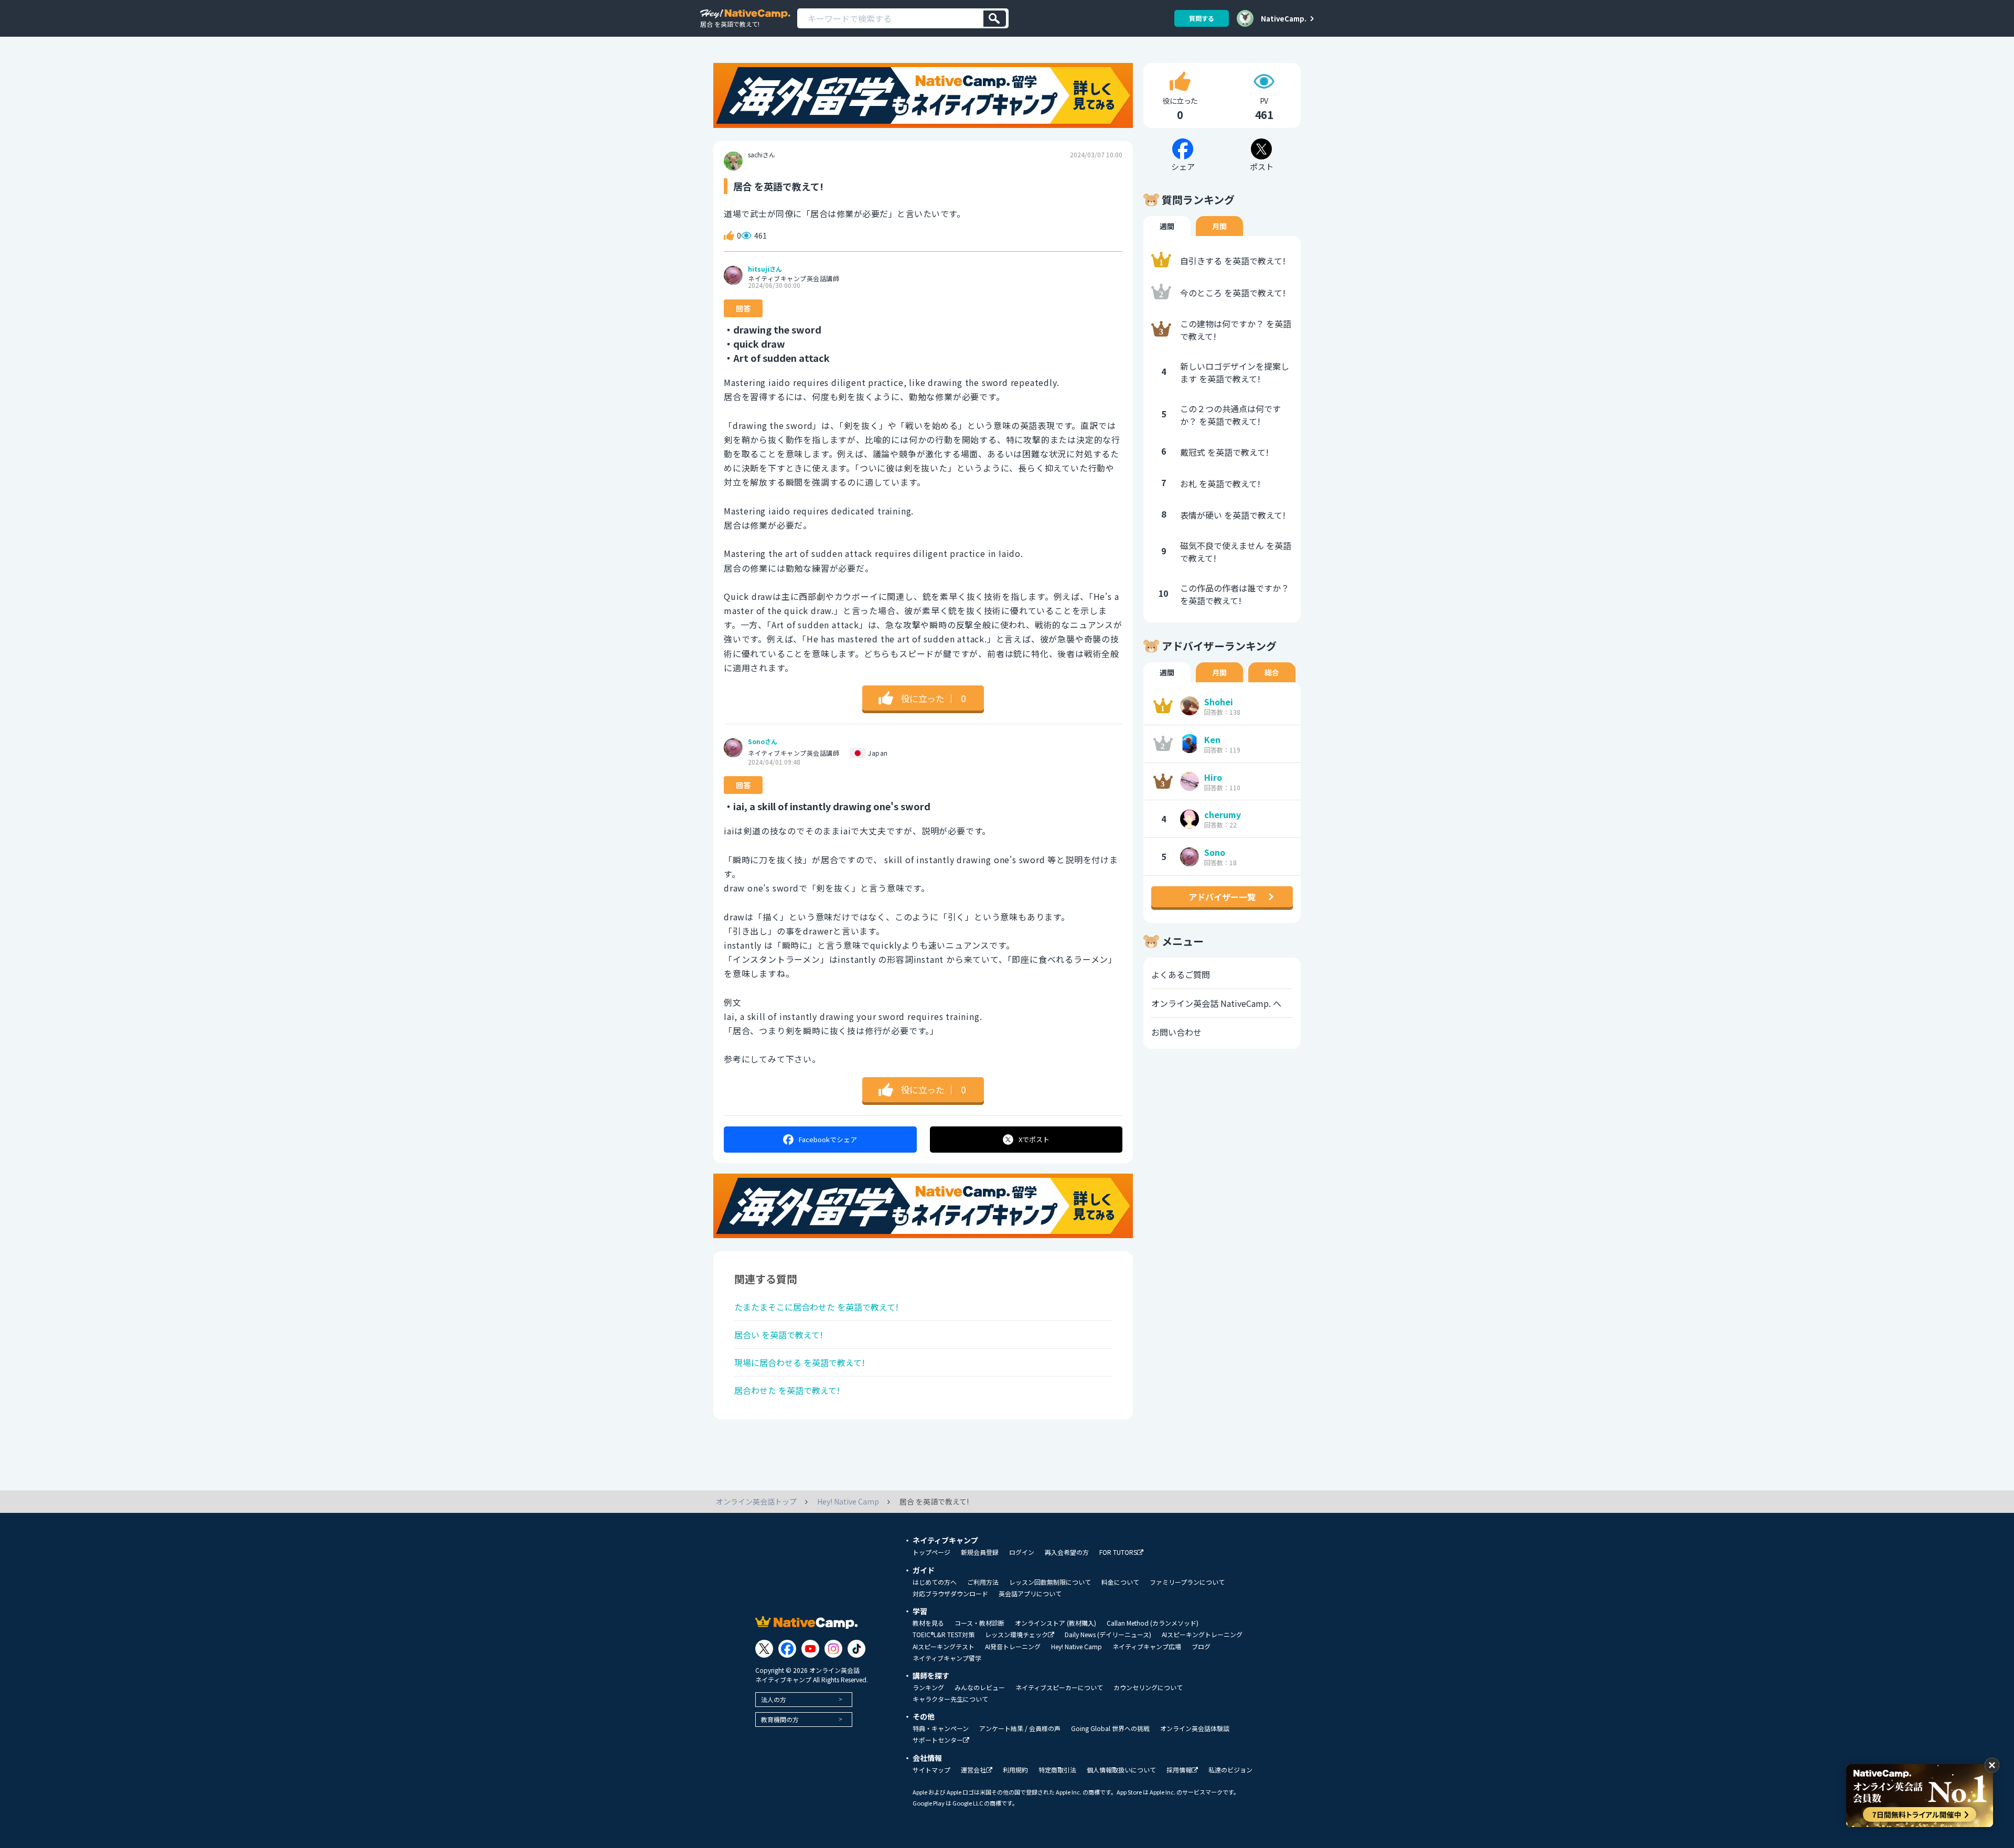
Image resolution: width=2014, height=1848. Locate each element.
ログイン (1022, 1552)
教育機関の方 (780, 1719)
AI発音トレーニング (1013, 1647)
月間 (1219, 226)
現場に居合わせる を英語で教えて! (800, 1362)
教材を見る (928, 1623)
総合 (1272, 672)
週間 (1167, 226)
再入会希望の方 (1067, 1552)
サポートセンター (938, 1740)
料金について (1120, 1582)
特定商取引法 (1057, 1770)
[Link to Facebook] (787, 1649)
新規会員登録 (980, 1552)
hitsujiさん (765, 269)
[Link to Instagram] (833, 1649)
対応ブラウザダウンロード (950, 1594)
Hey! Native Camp (1076, 1647)
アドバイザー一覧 (1222, 897)
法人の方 (774, 1699)
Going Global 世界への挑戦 (1110, 1728)
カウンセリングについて (1148, 1688)
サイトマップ (931, 1770)
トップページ (931, 1552)
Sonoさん (763, 742)
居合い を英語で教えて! (779, 1335)
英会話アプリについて (1030, 1594)
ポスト (1034, 1139)
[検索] (995, 19)
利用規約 (1015, 1770)
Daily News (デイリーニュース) (1108, 1635)
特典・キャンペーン (941, 1728)
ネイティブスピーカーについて (1059, 1688)
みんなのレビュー (980, 1688)
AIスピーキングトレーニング (1202, 1635)
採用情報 (1179, 1770)
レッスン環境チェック (1016, 1635)
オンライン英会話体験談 (1195, 1728)
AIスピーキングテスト (944, 1647)
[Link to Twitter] (764, 1649)
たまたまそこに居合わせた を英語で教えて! (816, 1307)
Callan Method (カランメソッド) (1153, 1623)
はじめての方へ (935, 1582)
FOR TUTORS (1118, 1552)
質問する (1202, 18)
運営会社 (973, 1770)
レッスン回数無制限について (1050, 1582)
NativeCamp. (1284, 18)
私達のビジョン (1230, 1770)
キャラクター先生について (950, 1699)
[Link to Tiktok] (856, 1649)
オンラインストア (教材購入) (1056, 1623)
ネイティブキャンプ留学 (947, 1658)
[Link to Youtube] (810, 1649)
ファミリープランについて (1187, 1582)
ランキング (928, 1688)
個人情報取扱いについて (1121, 1770)
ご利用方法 (983, 1582)
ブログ (1201, 1647)
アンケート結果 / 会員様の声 (1020, 1728)
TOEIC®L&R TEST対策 (944, 1635)
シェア (828, 1139)
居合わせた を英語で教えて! (787, 1390)
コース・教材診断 (979, 1623)
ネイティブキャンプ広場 (1147, 1647)
